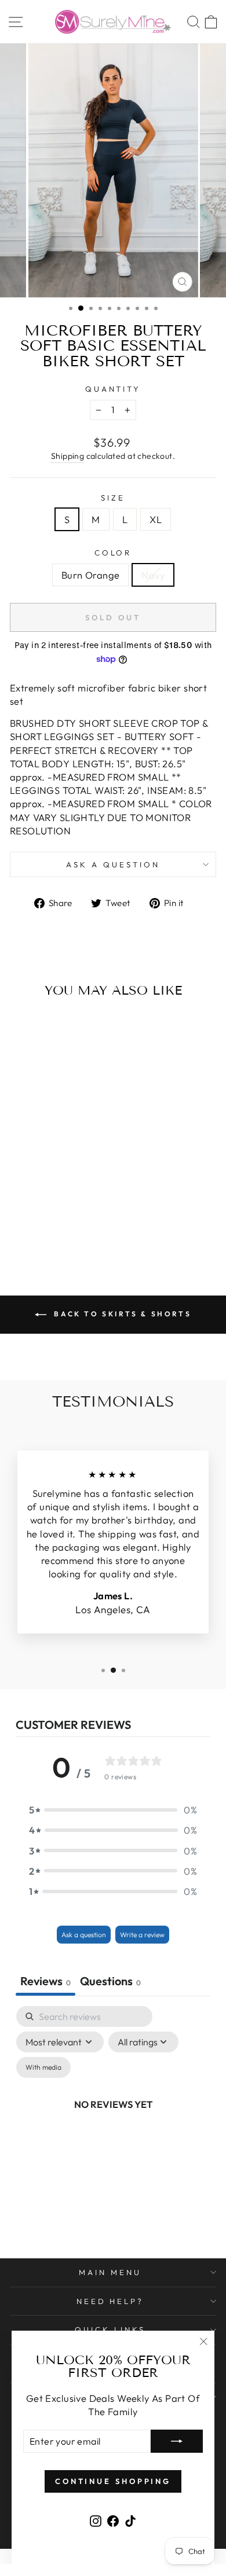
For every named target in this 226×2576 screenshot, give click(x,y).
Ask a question (113, 864)
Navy (153, 575)
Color (113, 553)
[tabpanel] (113, 2117)
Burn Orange (91, 575)
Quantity (113, 389)
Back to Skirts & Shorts (121, 1314)
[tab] (110, 1982)
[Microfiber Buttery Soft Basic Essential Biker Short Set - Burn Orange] (43, 1227)
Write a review (142, 1935)
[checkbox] (43, 2067)
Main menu (110, 2272)
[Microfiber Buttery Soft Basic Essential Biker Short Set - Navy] (56, 1227)
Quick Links (110, 2330)
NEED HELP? (110, 2301)
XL (156, 519)
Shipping (68, 456)
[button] (113, 1810)
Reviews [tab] (45, 1981)
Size (113, 498)
